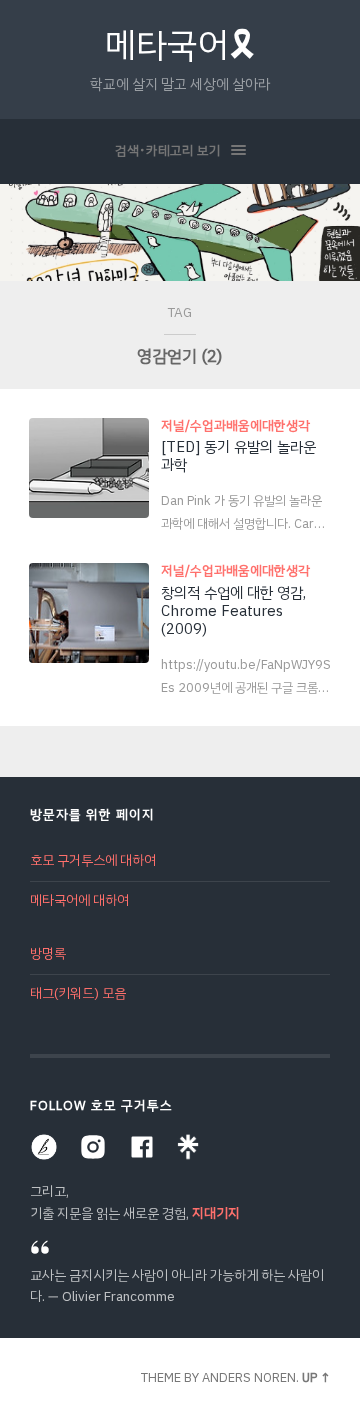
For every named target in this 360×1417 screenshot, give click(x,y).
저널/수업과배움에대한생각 (235, 425)
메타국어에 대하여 (79, 900)
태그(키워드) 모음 (78, 993)
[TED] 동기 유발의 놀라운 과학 (238, 456)
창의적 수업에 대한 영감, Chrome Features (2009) (233, 611)
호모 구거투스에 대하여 (93, 860)
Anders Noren (249, 1377)
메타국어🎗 (180, 45)
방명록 (48, 953)
